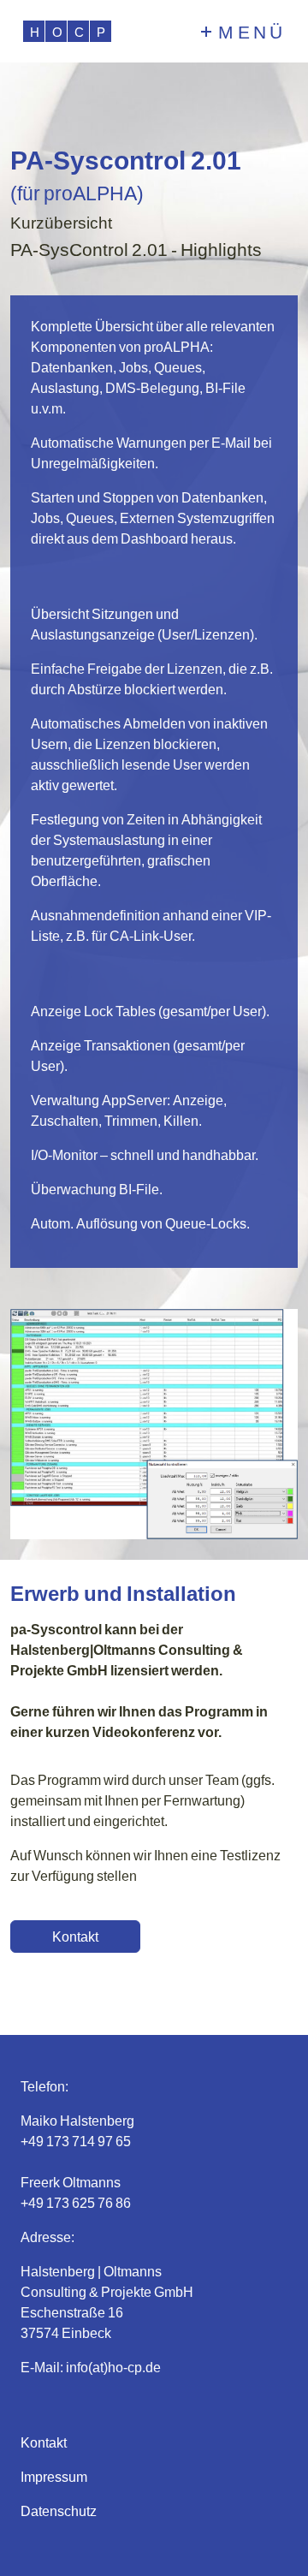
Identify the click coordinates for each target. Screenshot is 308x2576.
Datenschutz (59, 2511)
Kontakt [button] (75, 1936)
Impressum (54, 2476)
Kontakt (44, 2442)
